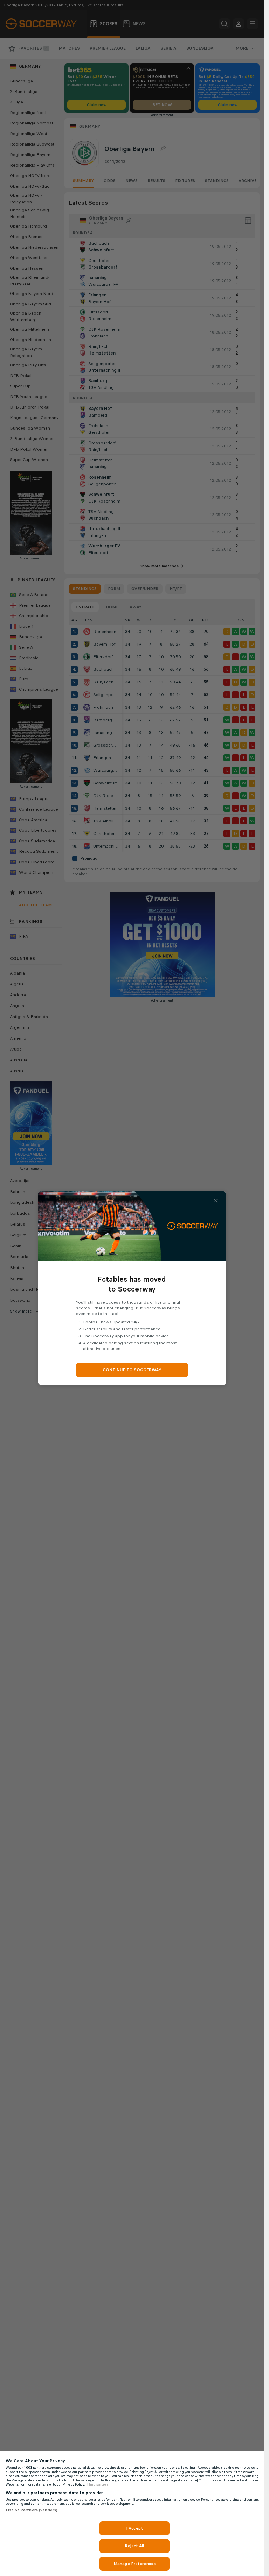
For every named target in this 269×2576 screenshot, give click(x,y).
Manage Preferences (134, 2564)
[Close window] (216, 1201)
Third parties (98, 2484)
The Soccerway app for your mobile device (126, 1336)
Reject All (134, 2546)
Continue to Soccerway (132, 1370)
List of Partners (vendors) (32, 2510)
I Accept (134, 2528)
